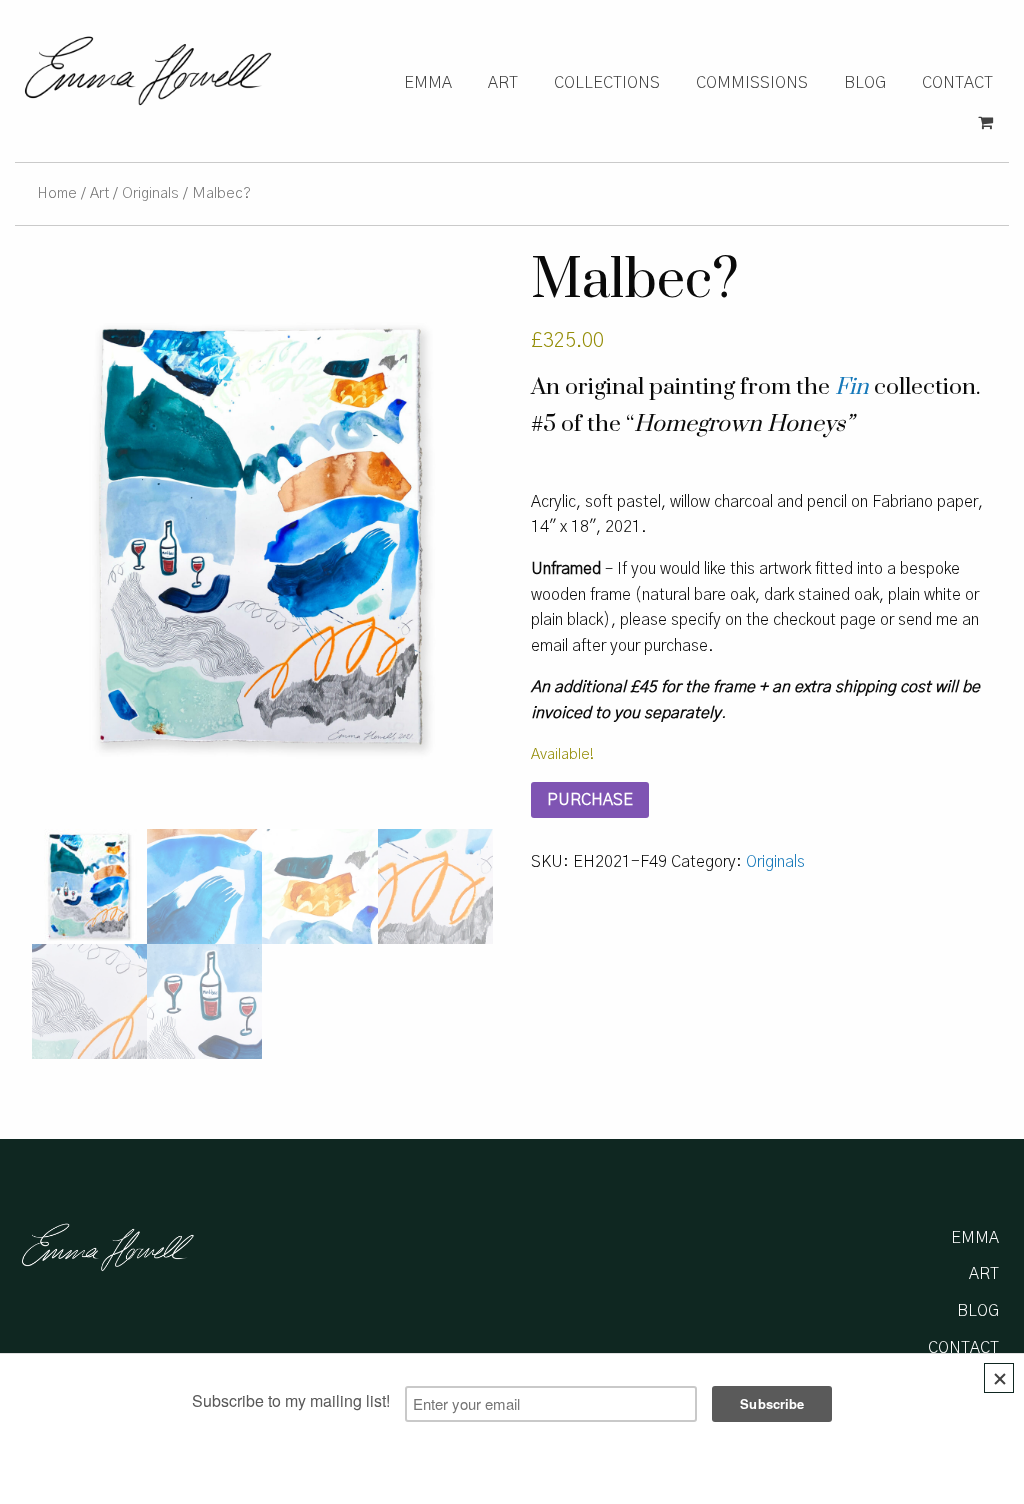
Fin (852, 387)
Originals (150, 193)
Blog (865, 83)
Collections (607, 83)
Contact (957, 83)
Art (503, 83)
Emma (428, 83)
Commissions (752, 83)
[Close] (999, 1378)
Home (57, 193)
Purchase (590, 800)
